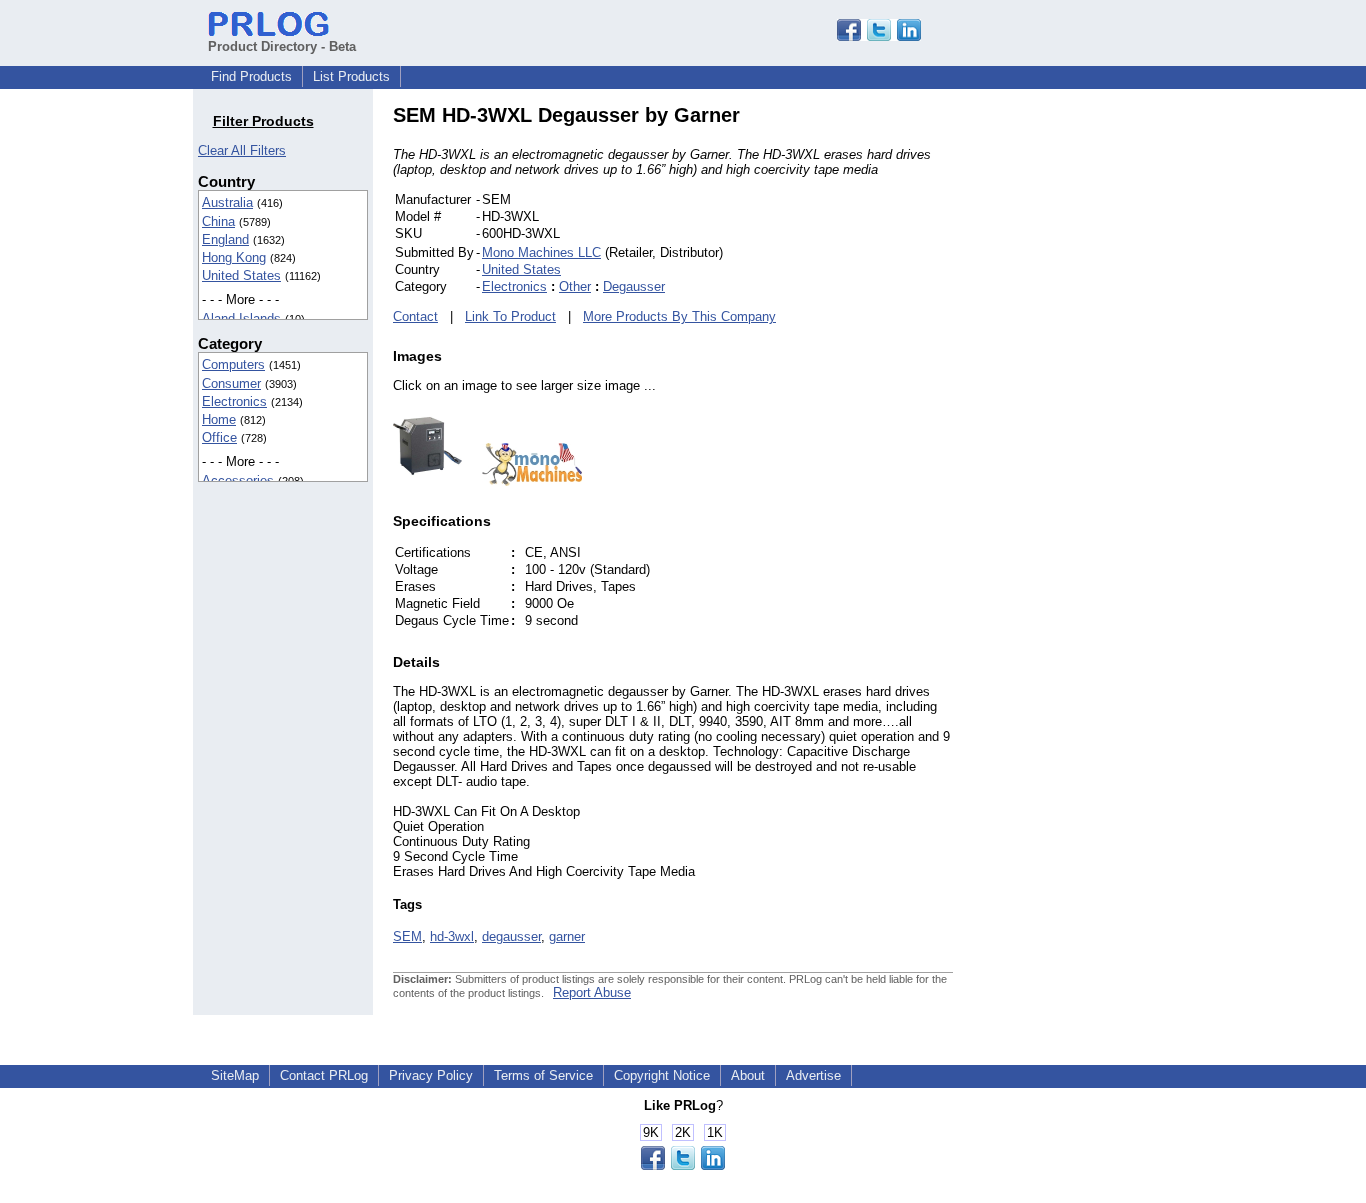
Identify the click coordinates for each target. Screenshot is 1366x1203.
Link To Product (510, 316)
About (748, 1075)
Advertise (813, 1075)
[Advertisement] (1088, 404)
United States (241, 275)
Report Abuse (592, 992)
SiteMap (235, 1075)
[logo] (522, 481)
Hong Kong (234, 257)
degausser (511, 936)
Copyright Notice (662, 1075)
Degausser (634, 286)
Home (219, 419)
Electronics (234, 401)
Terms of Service (543, 1075)
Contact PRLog (324, 1075)
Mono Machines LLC (541, 252)
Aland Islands (241, 318)
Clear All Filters (242, 150)
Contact (415, 316)
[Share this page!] (879, 36)
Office (219, 437)
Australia (227, 202)
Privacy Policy (431, 1075)
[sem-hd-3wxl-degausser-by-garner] (427, 481)
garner (567, 936)
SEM (407, 936)
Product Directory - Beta (282, 46)
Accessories (238, 480)
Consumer (231, 383)
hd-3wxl (452, 936)
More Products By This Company (679, 316)
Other (575, 286)
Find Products (251, 76)
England (225, 239)
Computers (233, 364)
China (218, 221)
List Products (351, 76)
